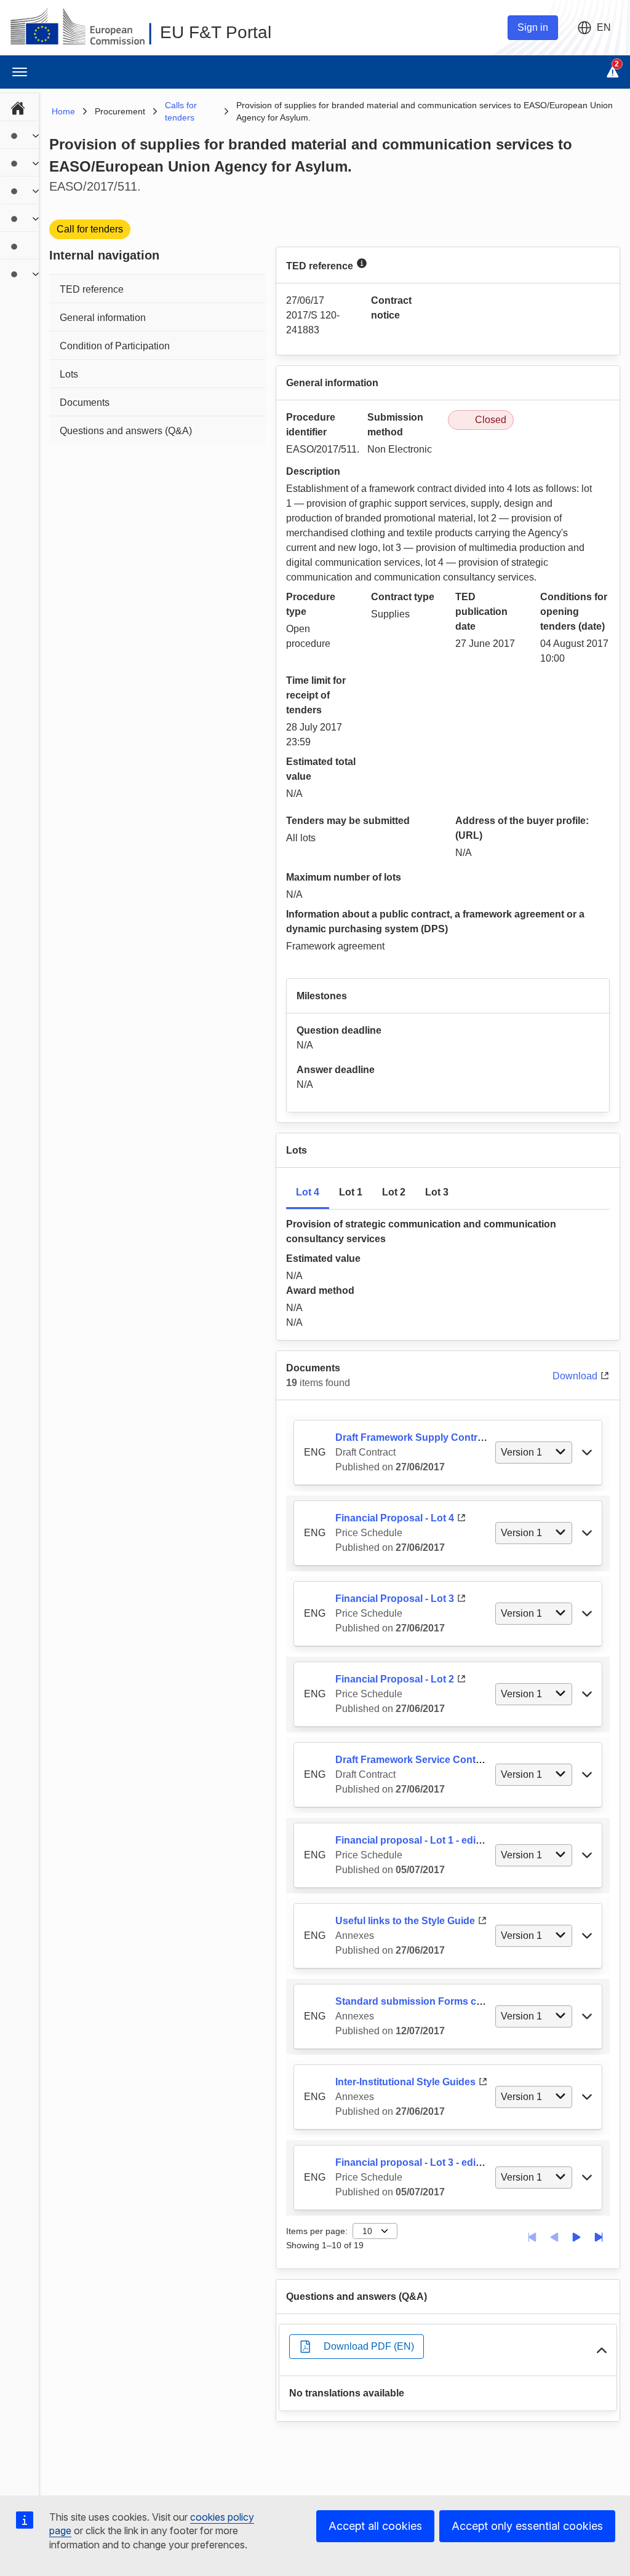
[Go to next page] (576, 2237)
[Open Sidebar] (20, 72)
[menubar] (19, 189)
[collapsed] (587, 1452)
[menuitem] (19, 106)
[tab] (308, 1193)
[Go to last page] (599, 2237)
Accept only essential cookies (527, 2526)
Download (575, 1376)
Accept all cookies (375, 2526)
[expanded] (602, 2350)
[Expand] (36, 136)
